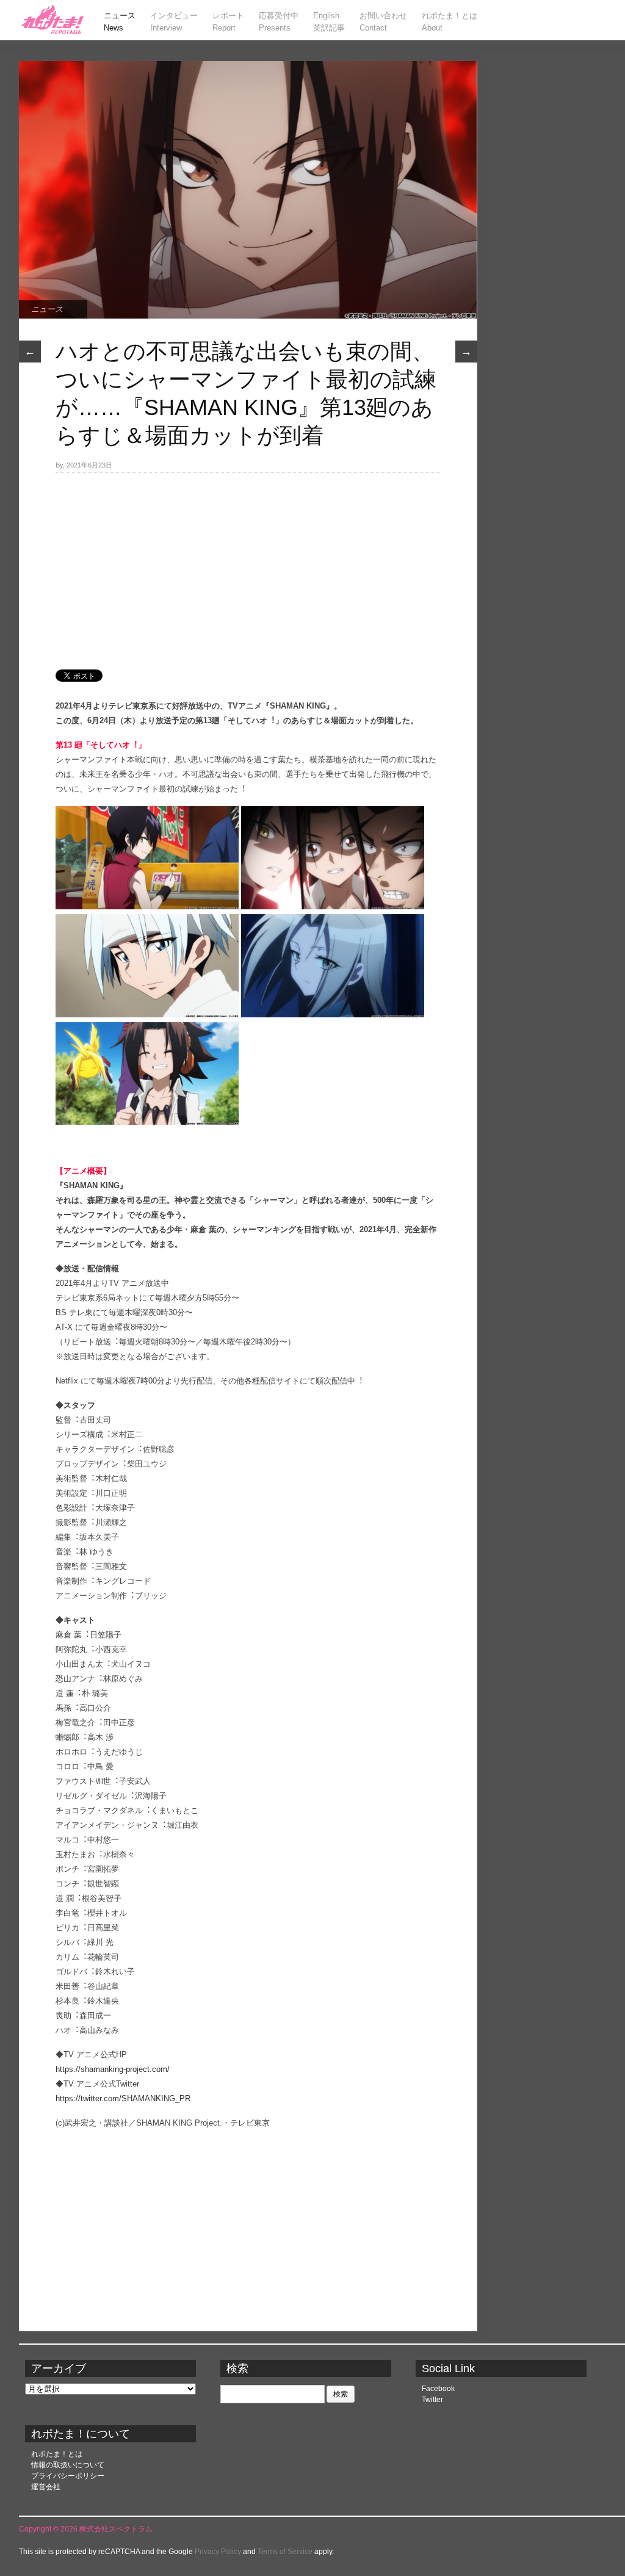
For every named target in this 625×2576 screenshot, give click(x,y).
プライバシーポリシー (68, 2476)
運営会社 (46, 2487)
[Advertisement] (248, 565)
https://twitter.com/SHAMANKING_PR (123, 2098)
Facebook (438, 2389)
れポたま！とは (57, 2454)
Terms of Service (285, 2552)
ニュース (47, 309)
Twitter (432, 2400)
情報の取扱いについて (68, 2465)
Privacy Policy (218, 2552)
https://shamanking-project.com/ (113, 2069)
